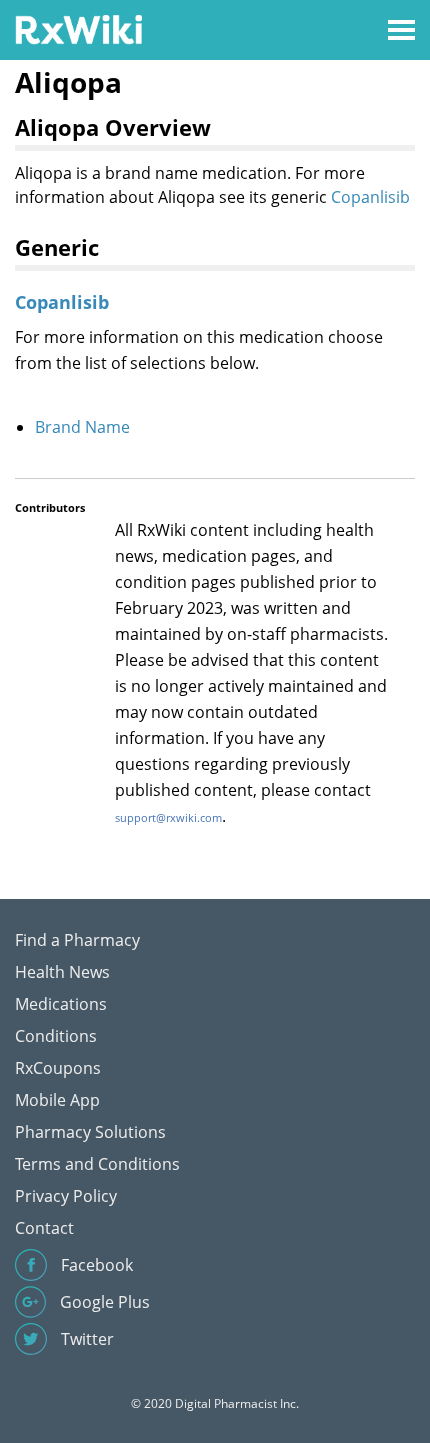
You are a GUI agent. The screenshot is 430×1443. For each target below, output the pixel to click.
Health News (62, 972)
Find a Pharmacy (77, 940)
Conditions (56, 1036)
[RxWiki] (78, 28)
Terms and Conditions (97, 1164)
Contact (44, 1228)
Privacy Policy (66, 1196)
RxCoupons (58, 1068)
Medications (61, 1004)
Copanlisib (370, 197)
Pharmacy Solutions (90, 1132)
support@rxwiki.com (168, 817)
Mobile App (57, 1100)
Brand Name (82, 427)
